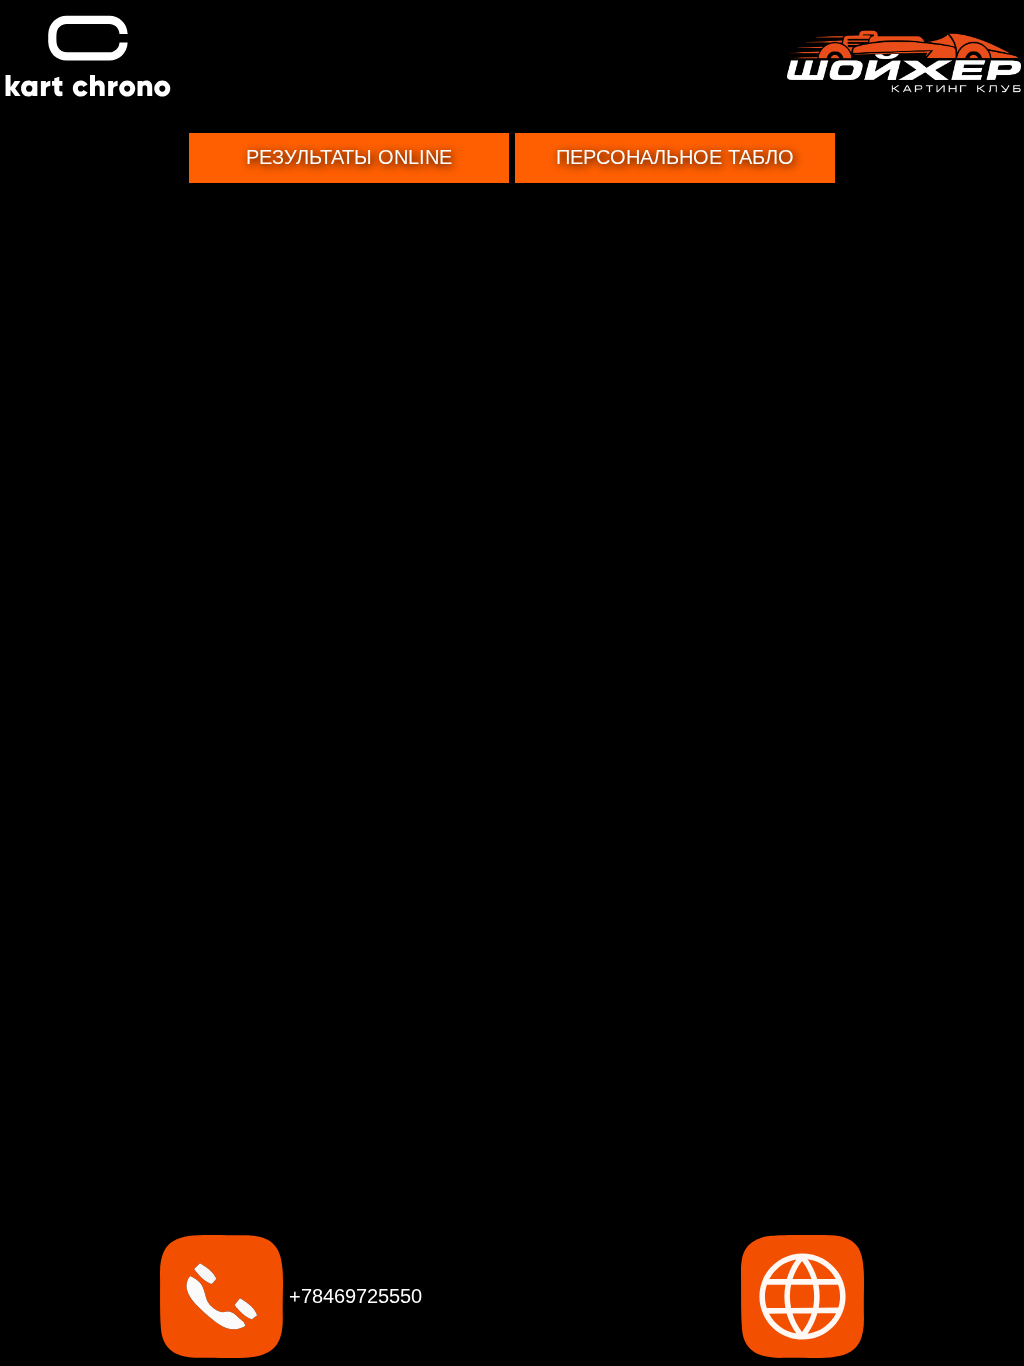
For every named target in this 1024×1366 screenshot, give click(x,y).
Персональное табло (675, 157)
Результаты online (349, 157)
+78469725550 (352, 1296)
